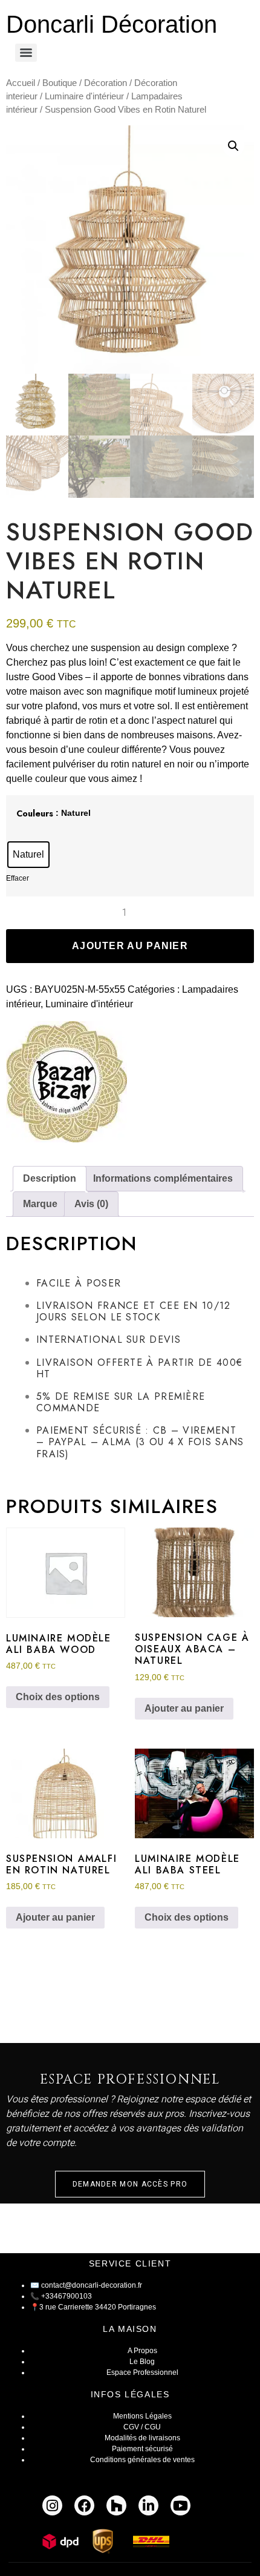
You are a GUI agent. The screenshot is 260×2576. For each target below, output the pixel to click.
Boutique (60, 83)
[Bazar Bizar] (67, 1084)
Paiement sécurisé (142, 2449)
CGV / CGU (142, 2427)
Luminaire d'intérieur (84, 96)
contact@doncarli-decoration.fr (92, 2285)
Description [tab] (50, 1178)
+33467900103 (67, 2296)
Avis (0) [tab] (91, 1204)
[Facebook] (84, 2505)
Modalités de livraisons (142, 2438)
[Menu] (26, 53)
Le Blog (142, 2362)
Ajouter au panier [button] (184, 1708)
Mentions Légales (142, 2416)
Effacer (18, 878)
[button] (233, 146)
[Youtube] (180, 2505)
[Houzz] (116, 2505)
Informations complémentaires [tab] (163, 1178)
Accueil (21, 83)
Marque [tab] (40, 1204)
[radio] (28, 855)
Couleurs (35, 813)
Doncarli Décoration (112, 24)
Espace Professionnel (142, 2372)
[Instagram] (52, 2505)
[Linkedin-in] (148, 2505)
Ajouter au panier (130, 946)
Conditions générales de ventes (142, 2460)
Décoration (106, 83)
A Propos (142, 2351)
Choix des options (58, 1697)
